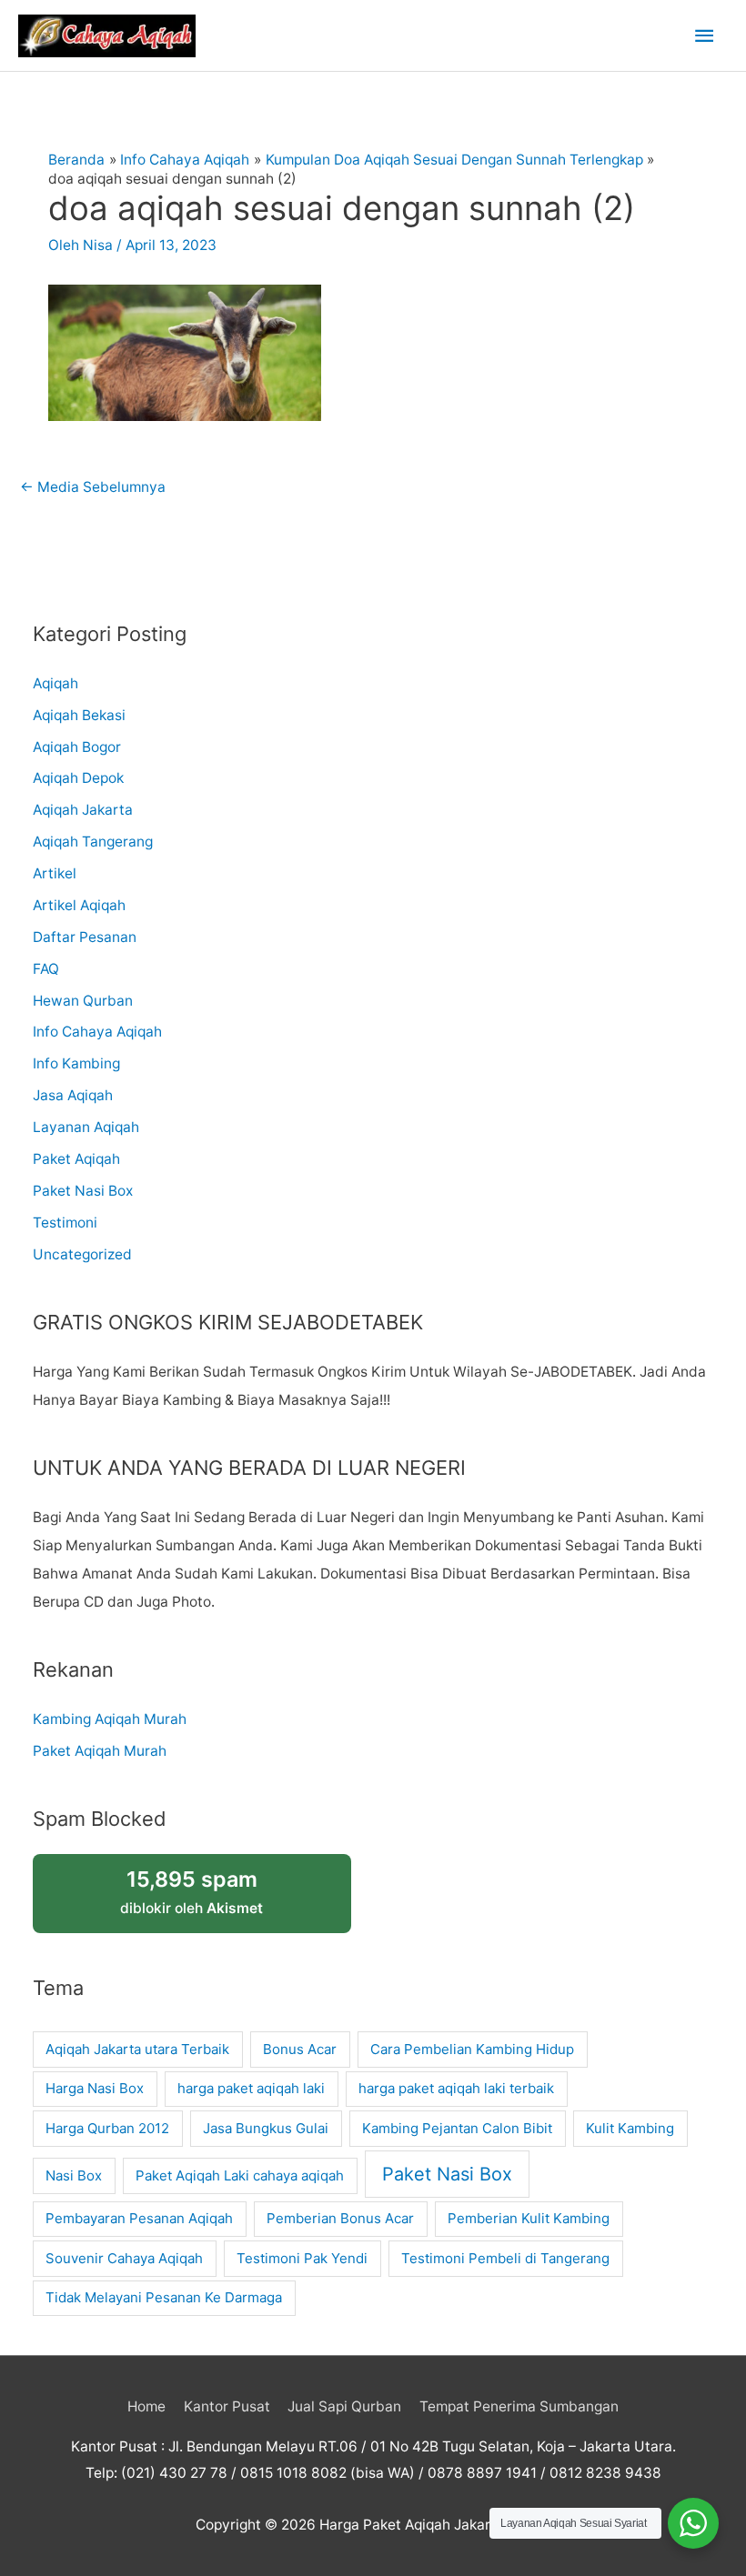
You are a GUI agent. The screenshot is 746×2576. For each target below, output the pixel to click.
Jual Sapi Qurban (344, 2406)
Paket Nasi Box (83, 1191)
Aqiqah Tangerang (93, 842)
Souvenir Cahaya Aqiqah (124, 2258)
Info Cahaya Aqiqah (97, 1032)
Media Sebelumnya (93, 487)
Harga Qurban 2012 (107, 2128)
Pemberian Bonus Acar (340, 2218)
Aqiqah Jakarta (83, 810)
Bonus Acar (300, 2049)
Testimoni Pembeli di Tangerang (505, 2258)
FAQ (46, 969)
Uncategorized (82, 1254)
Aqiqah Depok (78, 778)
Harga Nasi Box (95, 2088)
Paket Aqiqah (76, 1159)
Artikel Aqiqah (79, 905)
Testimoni (65, 1223)
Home (146, 2406)
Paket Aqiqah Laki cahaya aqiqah (240, 2175)
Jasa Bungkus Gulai (266, 2128)
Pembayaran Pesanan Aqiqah (139, 2218)
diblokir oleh (192, 1892)
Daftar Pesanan (85, 937)
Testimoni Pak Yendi (302, 2258)
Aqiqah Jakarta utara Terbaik (137, 2049)
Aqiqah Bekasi (79, 715)
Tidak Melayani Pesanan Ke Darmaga (164, 2297)
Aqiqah (55, 683)
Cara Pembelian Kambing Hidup (472, 2049)
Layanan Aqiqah (86, 1127)
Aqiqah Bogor (77, 747)
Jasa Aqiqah (73, 1095)
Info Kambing (76, 1063)
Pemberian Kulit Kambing (529, 2218)
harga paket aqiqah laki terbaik (456, 2088)
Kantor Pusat (227, 2406)
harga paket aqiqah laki (251, 2088)
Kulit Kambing (630, 2128)
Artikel (55, 873)
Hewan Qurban (83, 1001)
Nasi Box (74, 2175)
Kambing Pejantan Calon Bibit (457, 2128)
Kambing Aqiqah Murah (110, 1719)
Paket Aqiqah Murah (100, 1751)
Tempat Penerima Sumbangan (519, 2406)
